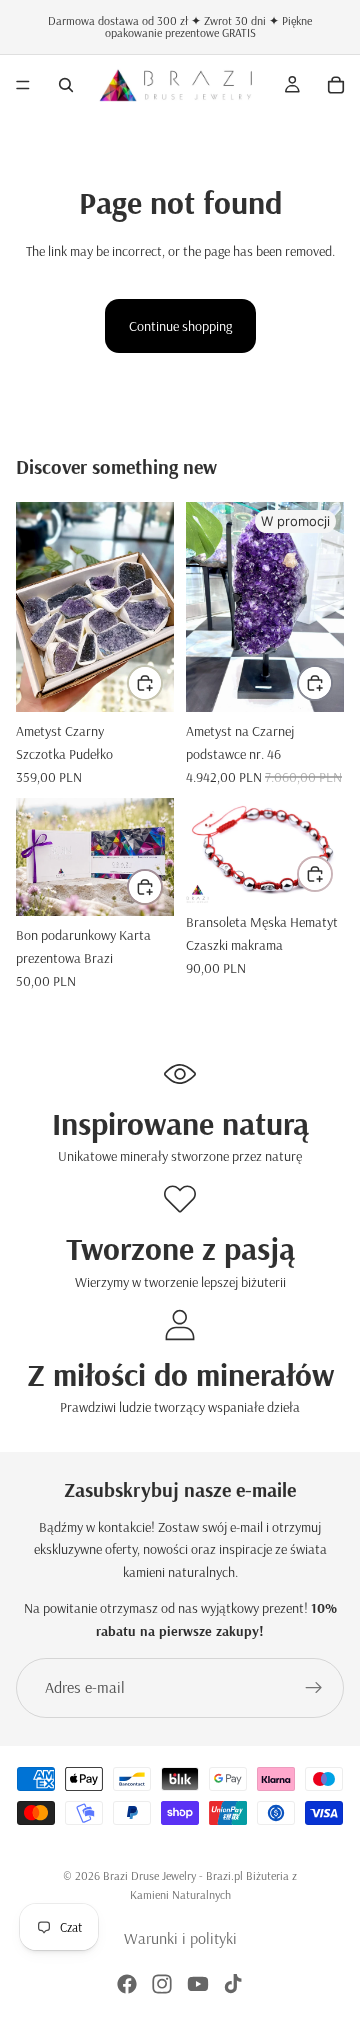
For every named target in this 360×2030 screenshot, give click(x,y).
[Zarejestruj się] (314, 1688)
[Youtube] (198, 1984)
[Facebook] (127, 1984)
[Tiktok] (233, 1984)
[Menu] (23, 85)
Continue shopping (180, 326)
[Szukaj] (66, 85)
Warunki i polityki (180, 1938)
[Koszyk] (336, 85)
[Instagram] (162, 1984)
